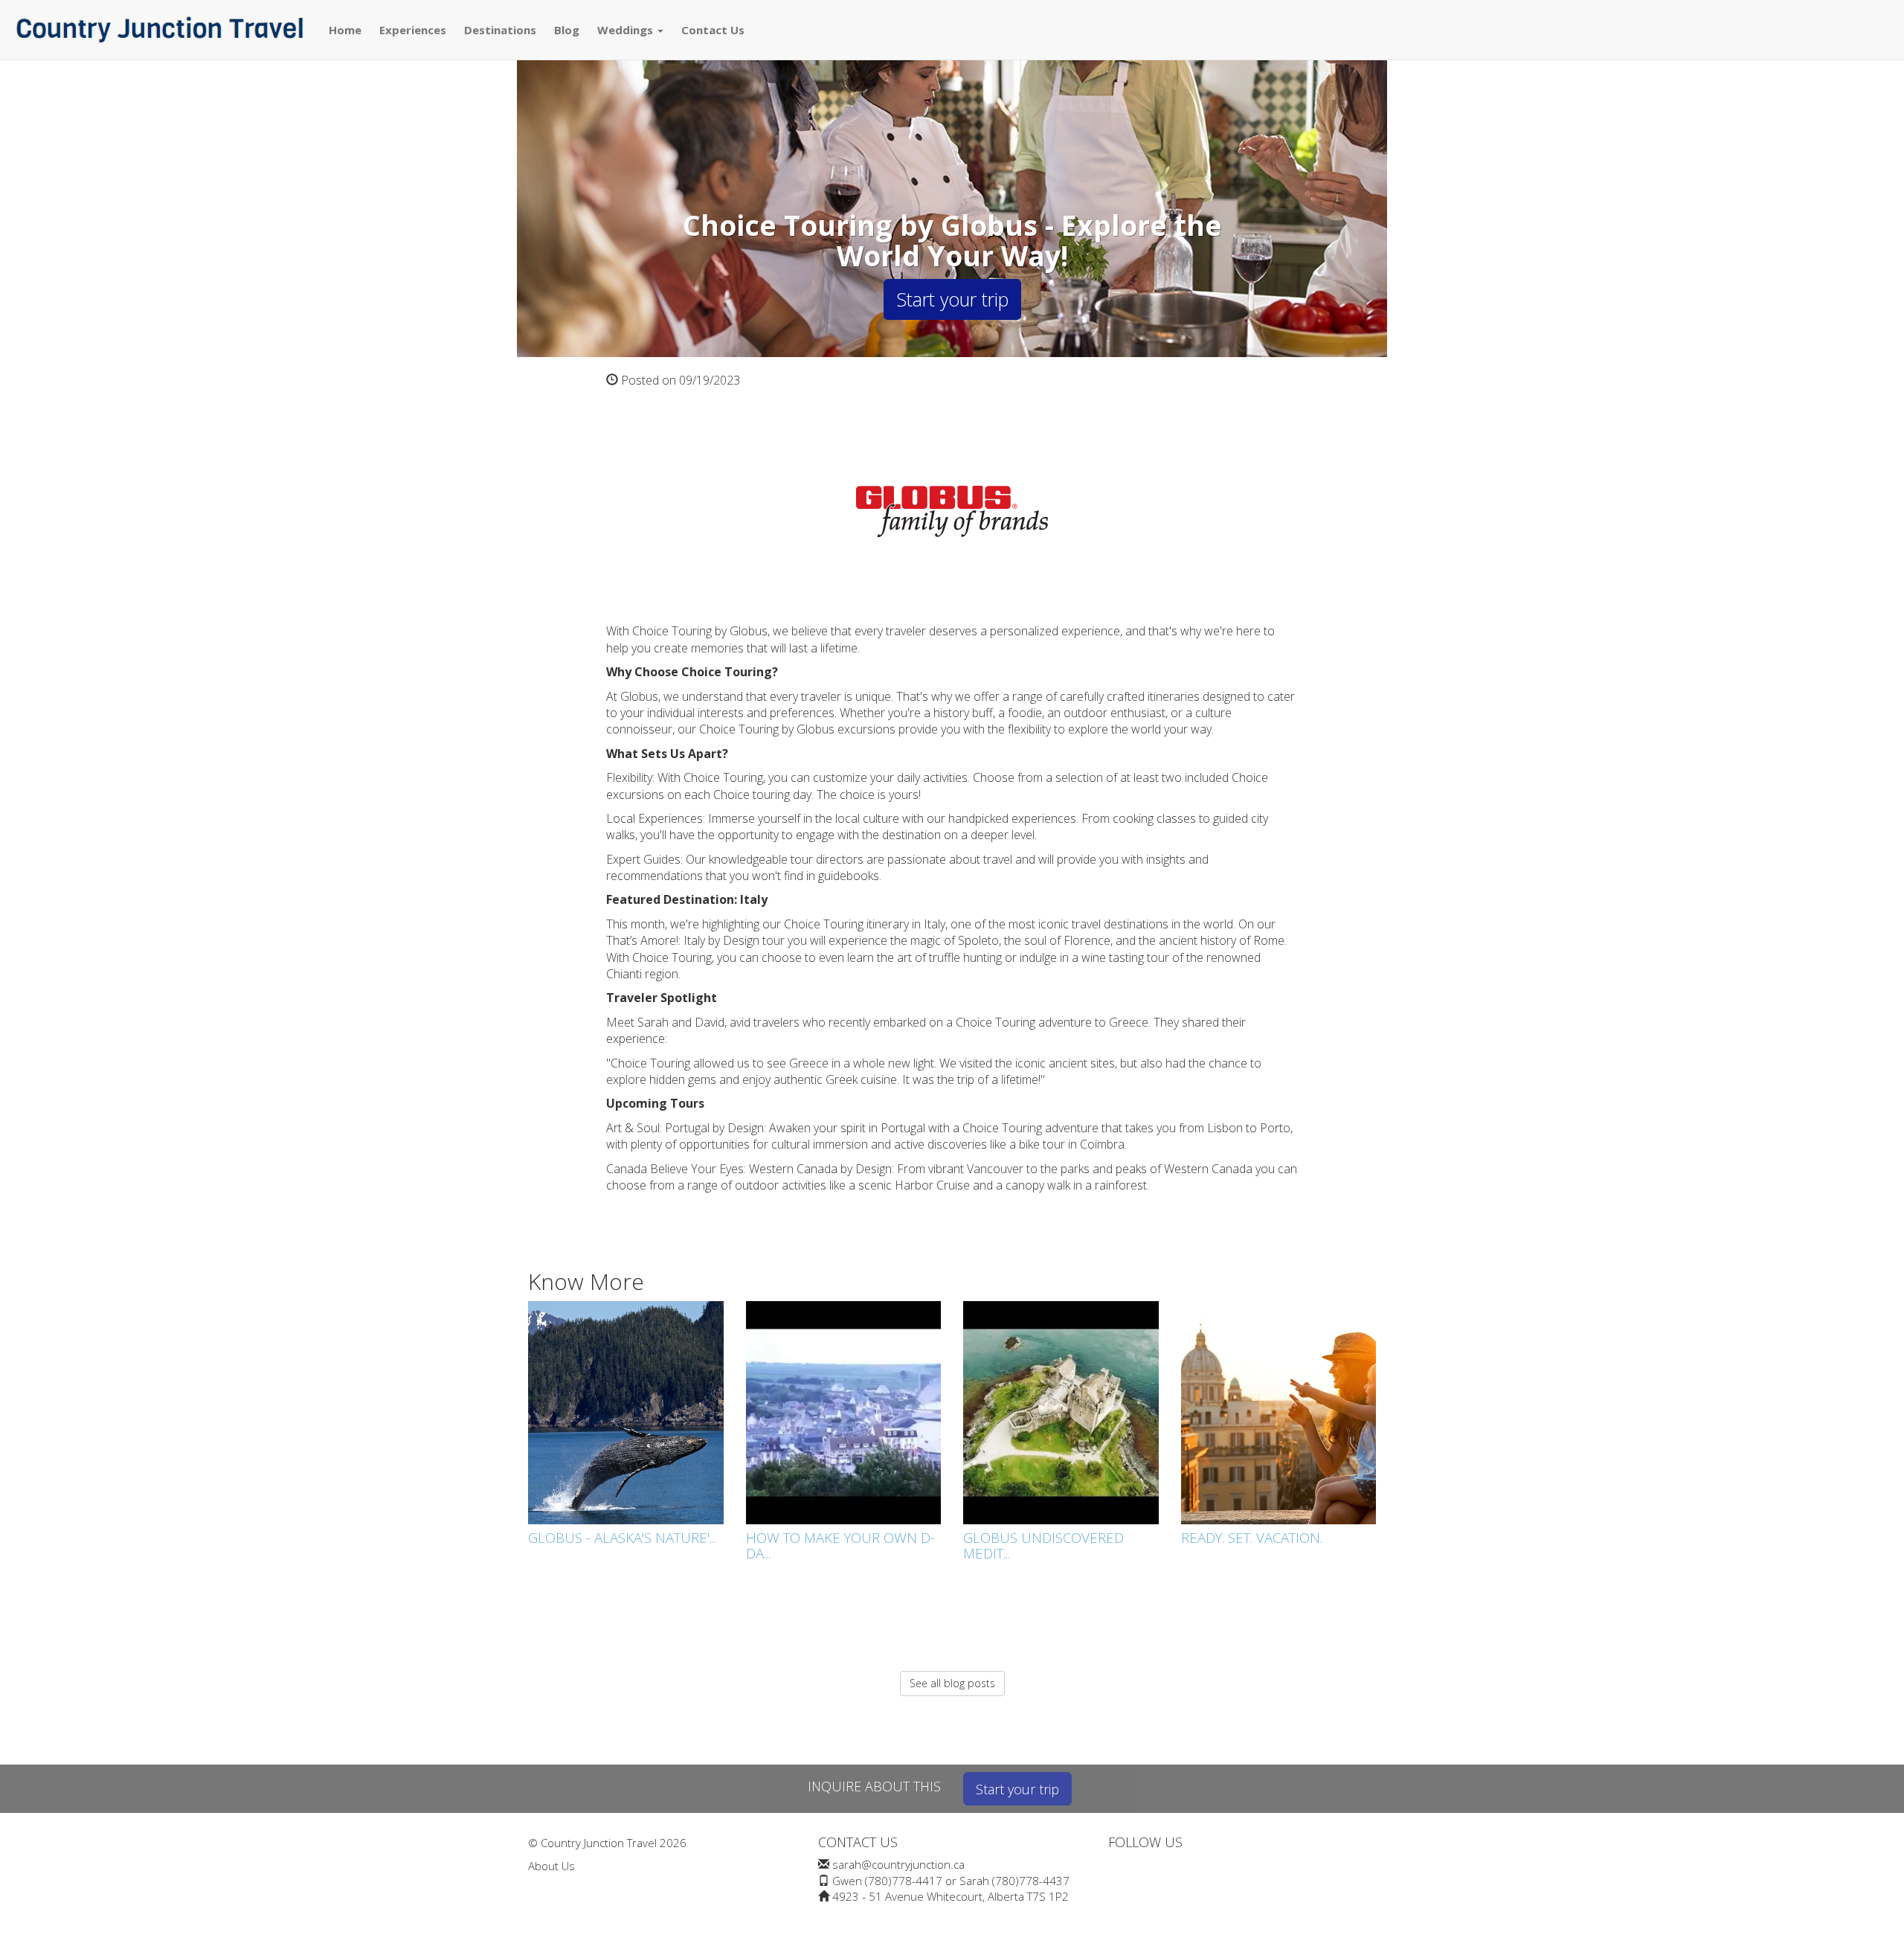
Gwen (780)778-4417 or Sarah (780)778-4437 (951, 1881)
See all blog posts (952, 1683)
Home (345, 30)
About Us (551, 1866)
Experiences (413, 30)
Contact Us (713, 30)
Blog (567, 30)
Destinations (500, 30)
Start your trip (952, 299)
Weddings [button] (627, 30)
